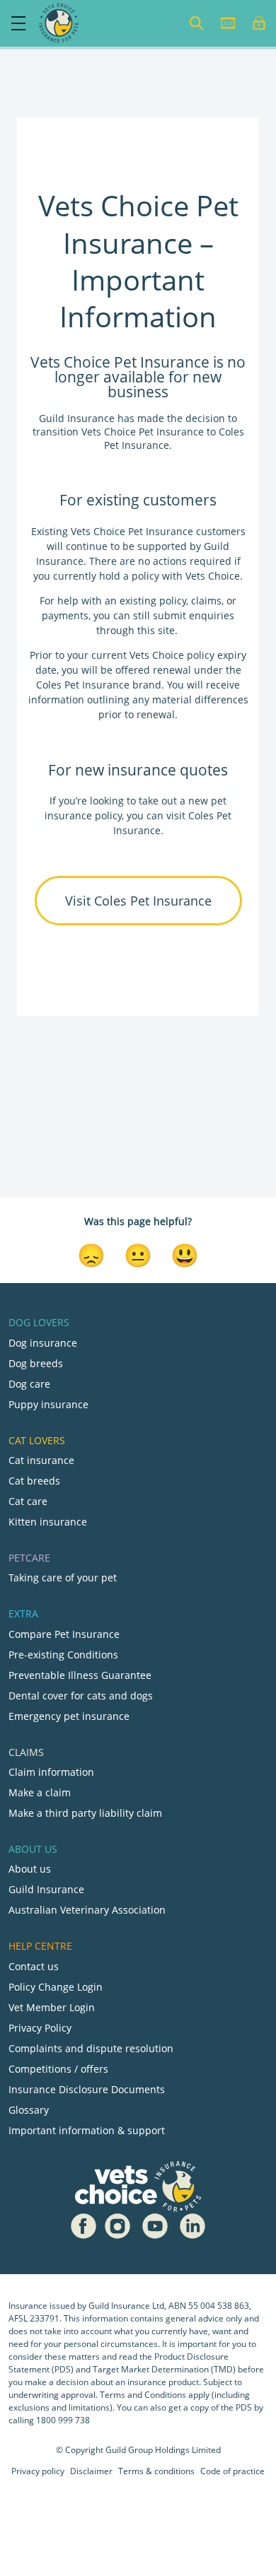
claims (206, 601)
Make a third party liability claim (85, 1813)
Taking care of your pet (63, 1577)
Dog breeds (36, 1363)
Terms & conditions (156, 2471)
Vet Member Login (52, 2007)
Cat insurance (41, 1460)
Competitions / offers (58, 2069)
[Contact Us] (228, 23)
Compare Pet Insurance (64, 1634)
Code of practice (232, 2471)
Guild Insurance (46, 1889)
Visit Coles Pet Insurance (138, 901)
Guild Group (129, 2450)
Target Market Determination (151, 2369)
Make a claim (40, 1792)
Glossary (29, 2110)
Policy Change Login (56, 1987)
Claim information (51, 1772)
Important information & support (87, 2130)
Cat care (28, 1501)
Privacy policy (38, 2471)
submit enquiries (192, 615)
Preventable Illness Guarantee (80, 1675)
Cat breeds (34, 1481)
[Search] (197, 23)
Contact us (34, 1966)
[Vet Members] (259, 23)
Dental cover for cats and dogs (81, 1696)
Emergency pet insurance (69, 1716)
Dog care (29, 1384)
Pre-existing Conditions (63, 1655)
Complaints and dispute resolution (91, 2048)
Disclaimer (91, 2471)
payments (65, 615)
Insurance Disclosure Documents (87, 2089)
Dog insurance (43, 1343)
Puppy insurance (48, 1404)
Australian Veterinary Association (87, 1910)
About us (30, 1869)
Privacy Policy (40, 2028)
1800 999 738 (63, 2420)
